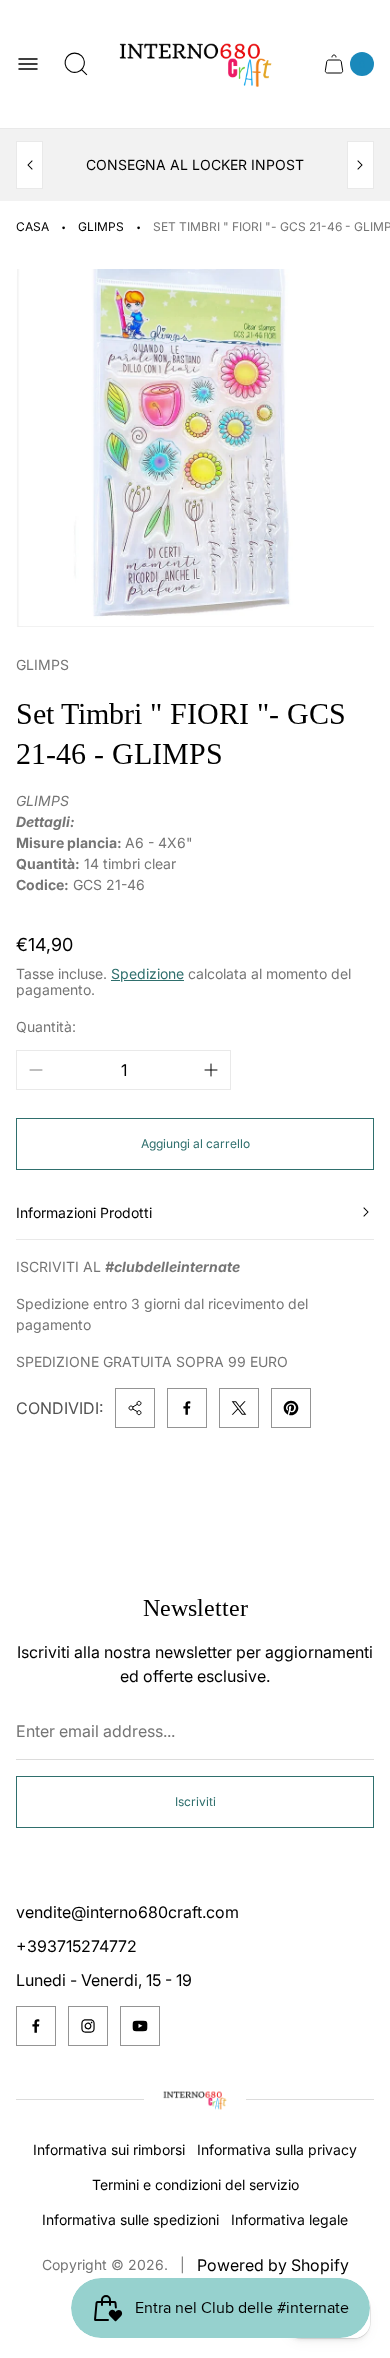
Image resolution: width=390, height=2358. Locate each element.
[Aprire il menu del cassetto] (28, 64)
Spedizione (147, 973)
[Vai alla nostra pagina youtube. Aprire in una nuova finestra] (140, 2026)
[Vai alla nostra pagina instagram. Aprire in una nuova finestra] (88, 2026)
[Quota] (135, 1408)
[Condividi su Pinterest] (291, 1408)
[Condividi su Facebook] (187, 1408)
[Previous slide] (29, 165)
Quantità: (46, 1026)
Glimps (101, 226)
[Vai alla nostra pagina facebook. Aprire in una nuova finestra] (36, 2026)
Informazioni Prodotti (84, 1212)
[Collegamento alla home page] (195, 2100)
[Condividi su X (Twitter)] (239, 1408)
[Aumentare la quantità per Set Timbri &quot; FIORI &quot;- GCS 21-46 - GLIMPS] (211, 1070)
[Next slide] (360, 165)
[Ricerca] (76, 64)
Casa (32, 226)
